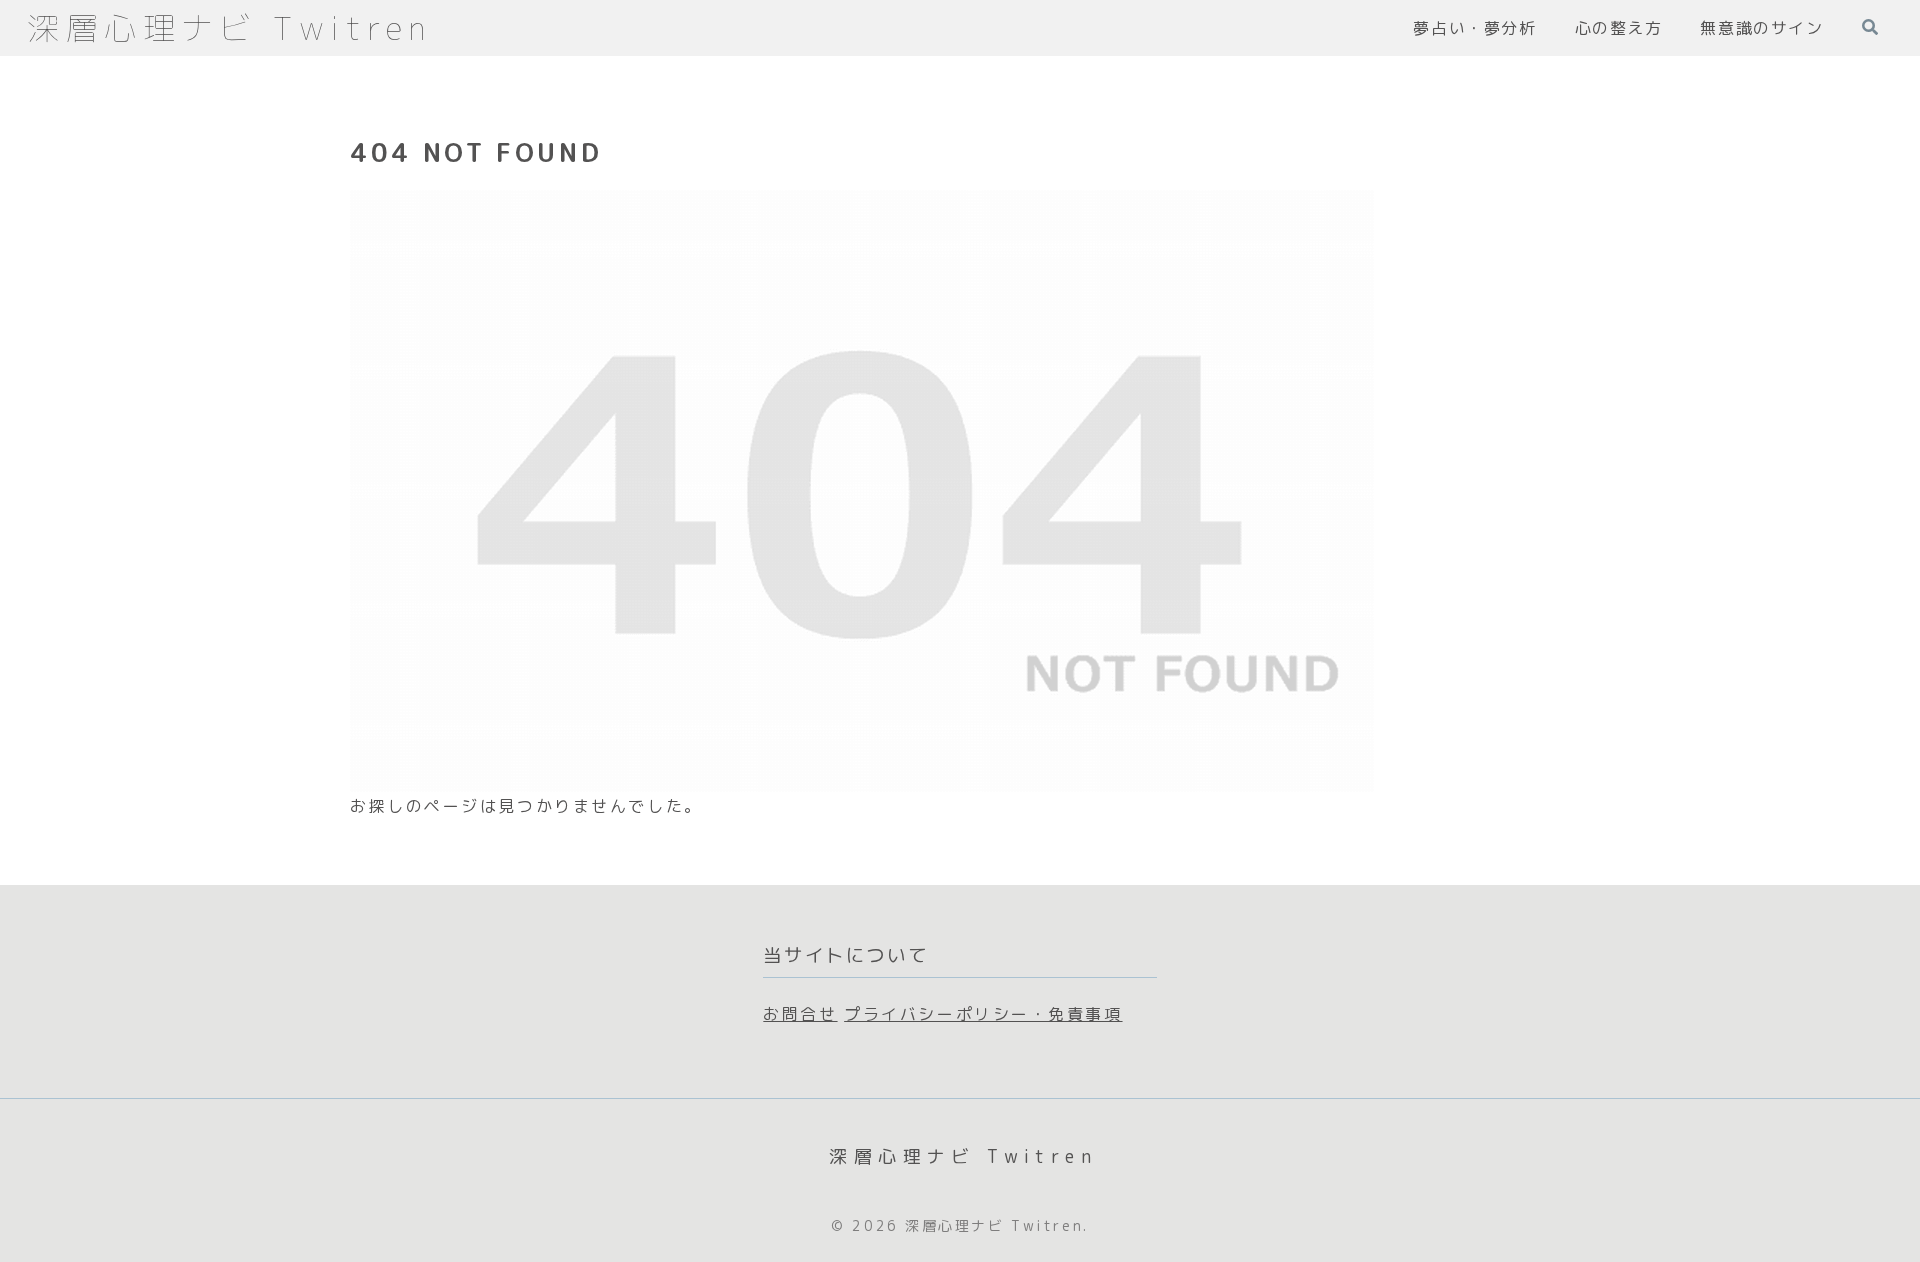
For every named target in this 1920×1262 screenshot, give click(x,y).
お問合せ (800, 1014)
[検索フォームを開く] (1870, 27)
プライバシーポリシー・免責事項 (983, 1014)
